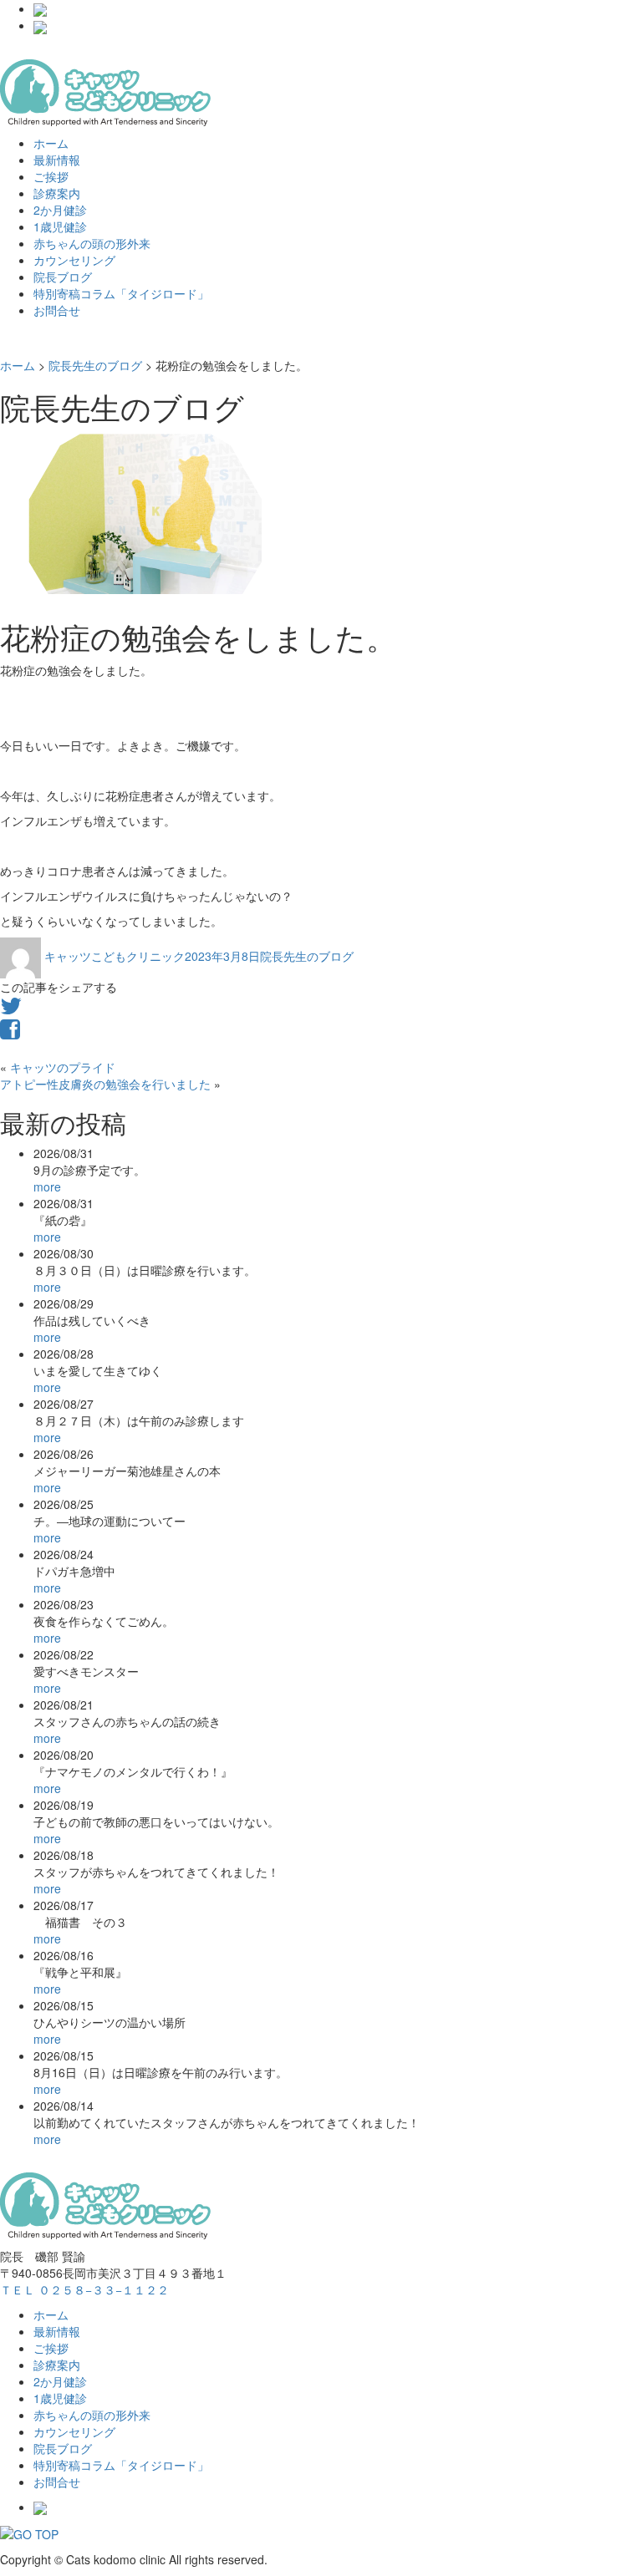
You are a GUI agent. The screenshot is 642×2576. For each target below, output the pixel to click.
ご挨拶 (51, 176)
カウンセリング (74, 260)
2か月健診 (60, 210)
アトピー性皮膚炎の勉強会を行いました (105, 1084)
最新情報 (57, 160)
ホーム (51, 143)
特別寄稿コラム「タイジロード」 (121, 293)
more (47, 1186)
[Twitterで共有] (11, 1009)
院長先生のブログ (307, 956)
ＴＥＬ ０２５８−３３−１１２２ (84, 2289)
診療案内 (57, 193)
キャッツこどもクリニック (115, 956)
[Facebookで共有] (10, 1033)
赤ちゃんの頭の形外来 (92, 243)
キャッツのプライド (63, 1067)
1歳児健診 (60, 226)
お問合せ (57, 310)
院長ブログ (63, 277)
